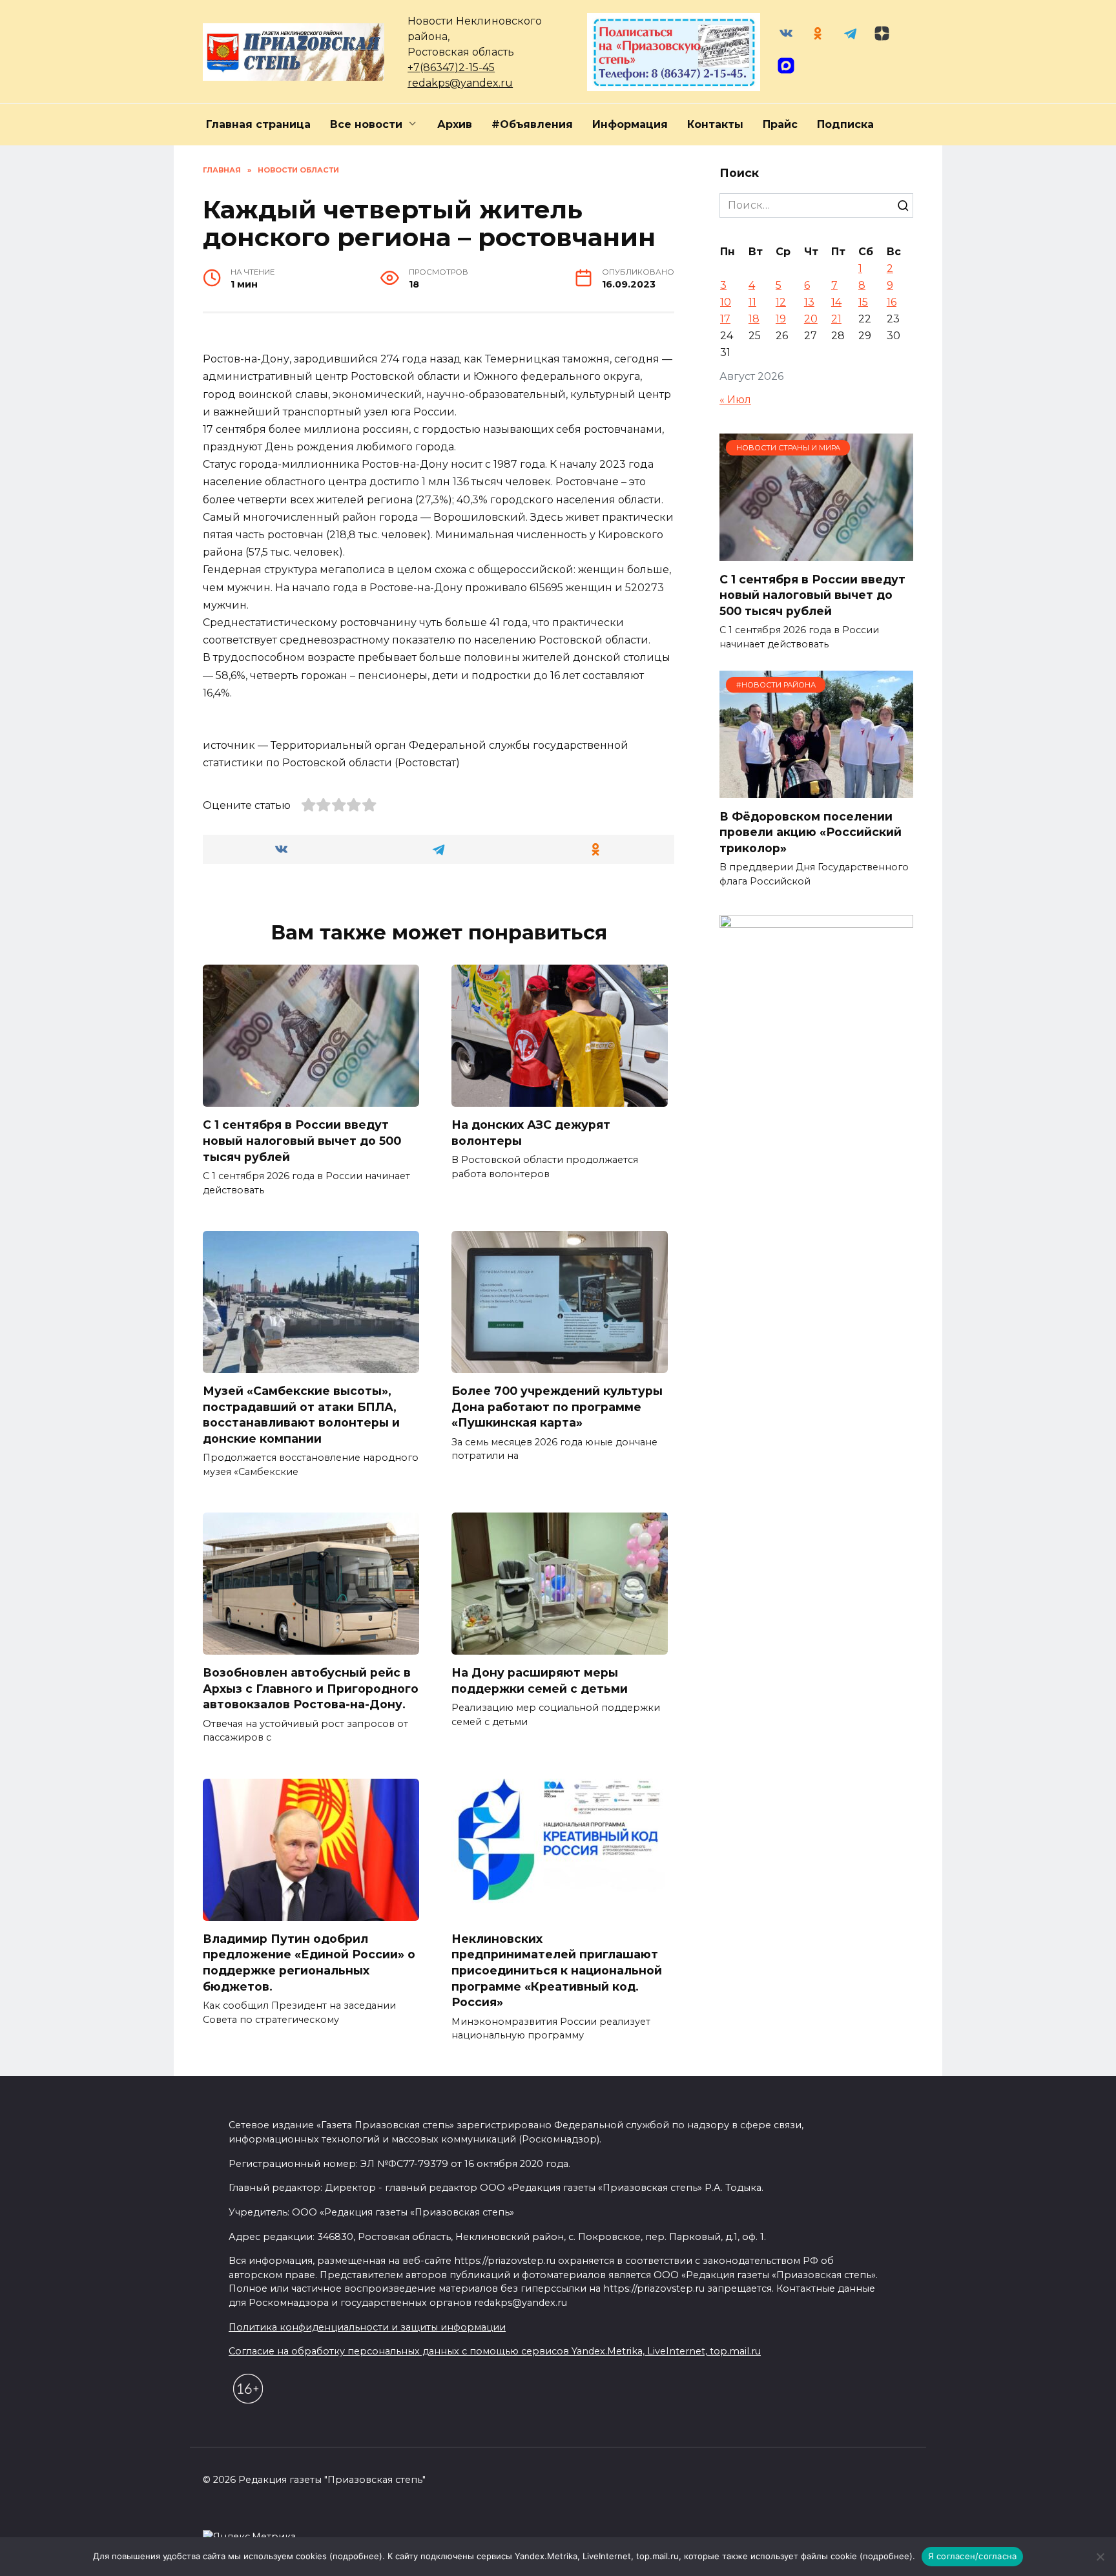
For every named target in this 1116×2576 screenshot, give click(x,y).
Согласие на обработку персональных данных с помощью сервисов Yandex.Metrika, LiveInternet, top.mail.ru (495, 2351)
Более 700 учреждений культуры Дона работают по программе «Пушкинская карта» (557, 1407)
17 (725, 319)
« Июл (735, 400)
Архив (455, 124)
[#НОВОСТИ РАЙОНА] (816, 790)
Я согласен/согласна (973, 2556)
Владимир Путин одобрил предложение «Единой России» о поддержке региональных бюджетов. (309, 1963)
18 (754, 319)
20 (811, 319)
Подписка (845, 124)
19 (781, 319)
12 (781, 302)
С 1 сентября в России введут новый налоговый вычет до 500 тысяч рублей (302, 1140)
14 (836, 302)
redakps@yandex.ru (460, 83)
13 (809, 302)
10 (726, 302)
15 (863, 302)
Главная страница (258, 124)
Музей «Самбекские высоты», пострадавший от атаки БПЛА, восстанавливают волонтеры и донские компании (301, 1415)
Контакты (715, 124)
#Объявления (532, 124)
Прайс (780, 124)
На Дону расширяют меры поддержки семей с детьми (540, 1681)
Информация (630, 124)
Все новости (366, 124)
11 (752, 302)
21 (836, 319)
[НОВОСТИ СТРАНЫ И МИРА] (816, 553)
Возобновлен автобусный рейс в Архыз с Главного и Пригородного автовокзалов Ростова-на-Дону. (311, 1688)
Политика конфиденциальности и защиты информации (367, 2327)
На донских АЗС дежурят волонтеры (531, 1133)
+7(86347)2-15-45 (451, 68)
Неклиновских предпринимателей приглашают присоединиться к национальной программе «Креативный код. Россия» (557, 1971)
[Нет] (1100, 2557)
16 (892, 302)
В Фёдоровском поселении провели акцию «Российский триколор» (811, 832)
